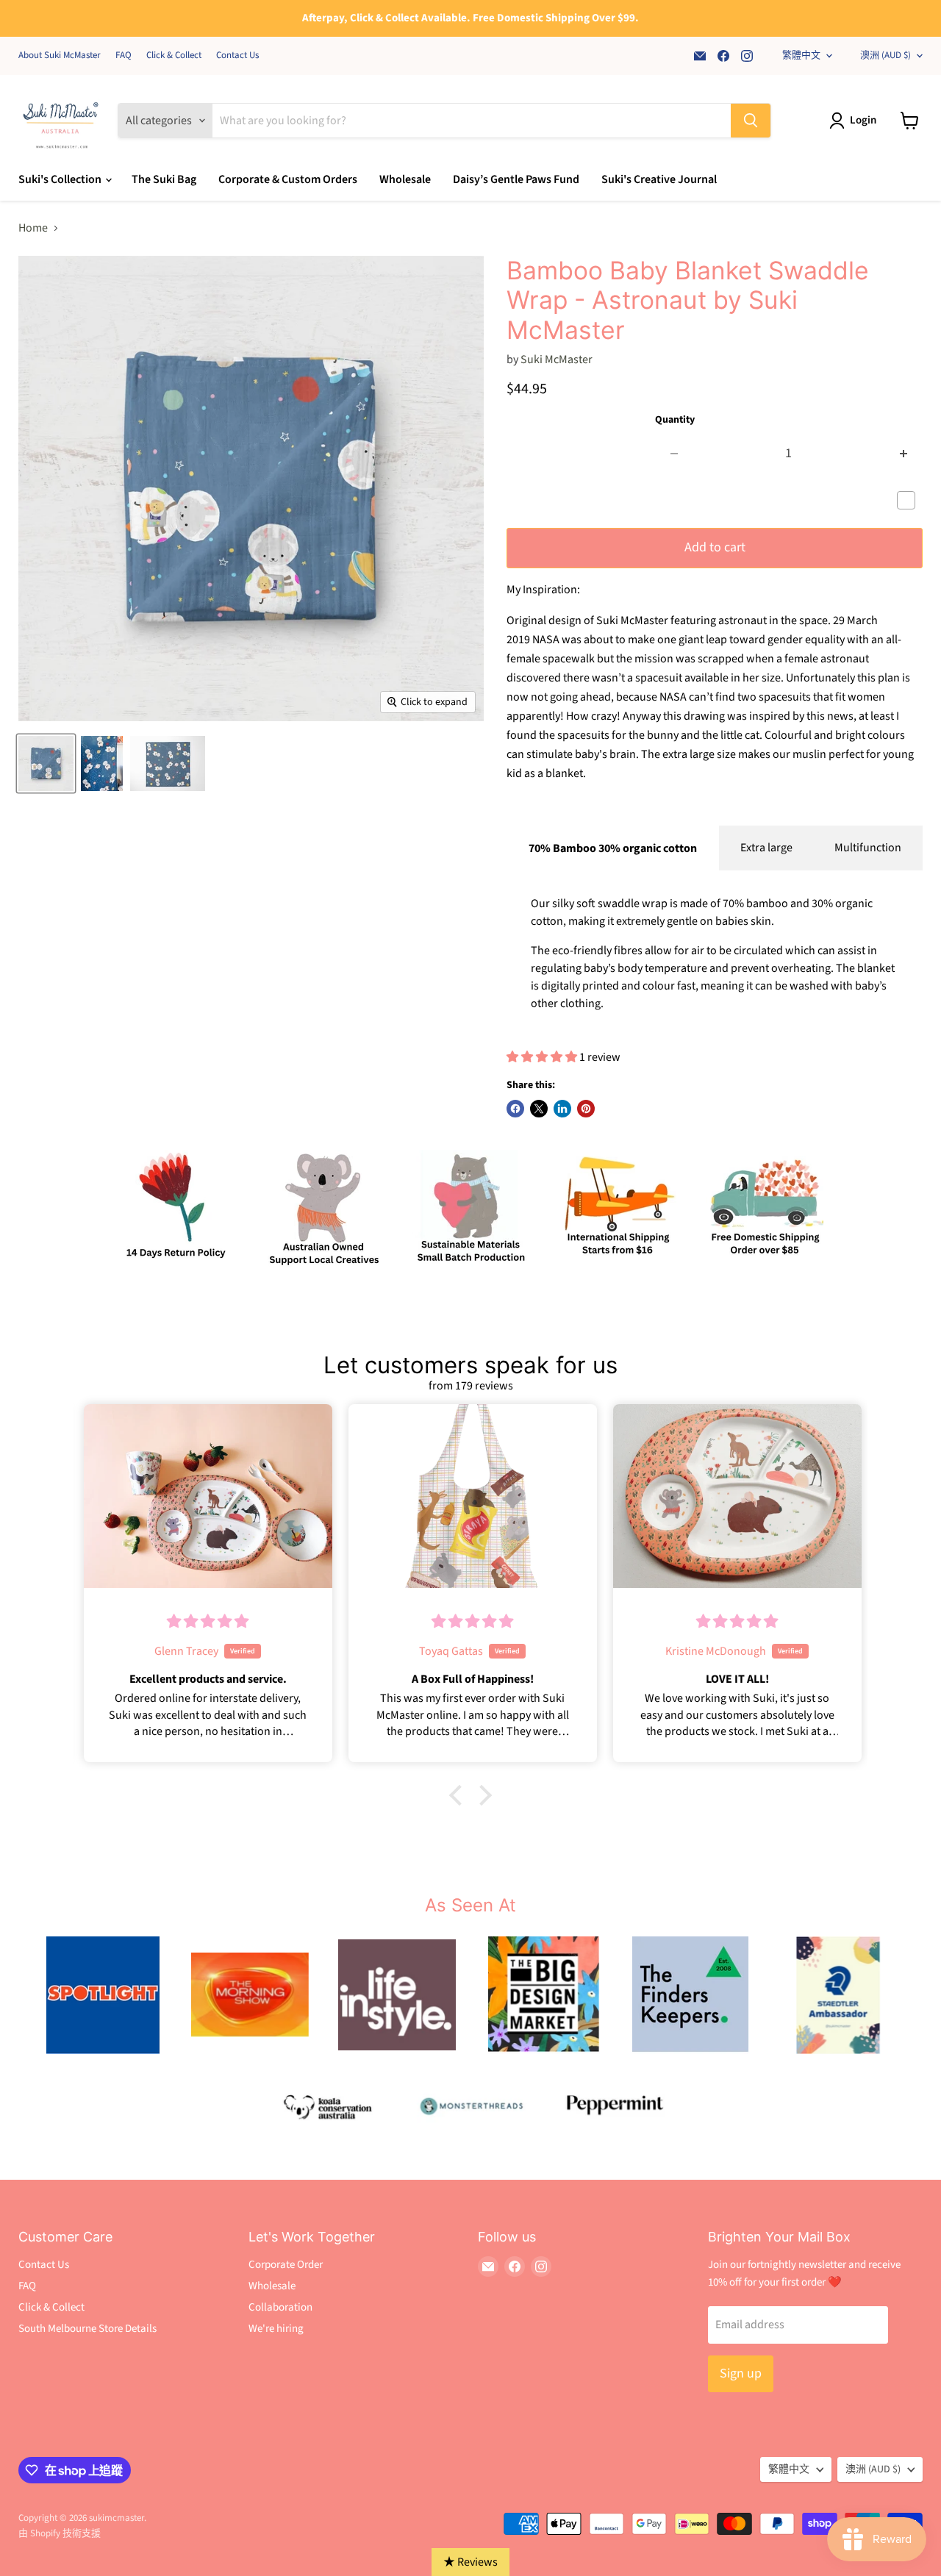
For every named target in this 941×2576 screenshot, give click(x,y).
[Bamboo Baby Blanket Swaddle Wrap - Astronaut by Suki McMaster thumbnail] (46, 763)
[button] (459, 1795)
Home (33, 228)
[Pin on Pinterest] (586, 1109)
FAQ (124, 56)
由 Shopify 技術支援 (60, 2533)
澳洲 (885, 55)
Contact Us (237, 56)
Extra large (766, 848)
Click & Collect (174, 56)
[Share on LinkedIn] (562, 1109)
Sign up (741, 2373)
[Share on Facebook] (515, 1109)
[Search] (751, 121)
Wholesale (405, 179)
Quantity (675, 420)
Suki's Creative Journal (659, 179)
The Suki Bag (164, 179)
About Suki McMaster (60, 56)
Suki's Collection (61, 179)
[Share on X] (539, 1109)
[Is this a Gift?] (910, 501)
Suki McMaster (557, 359)
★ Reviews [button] (470, 2562)
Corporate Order (286, 2265)
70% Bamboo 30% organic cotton (613, 848)
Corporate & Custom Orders (288, 179)
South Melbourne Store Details (87, 2329)
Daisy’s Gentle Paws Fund (516, 179)
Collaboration (280, 2307)
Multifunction (868, 848)
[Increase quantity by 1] (904, 454)
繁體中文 (801, 55)
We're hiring (276, 2329)
